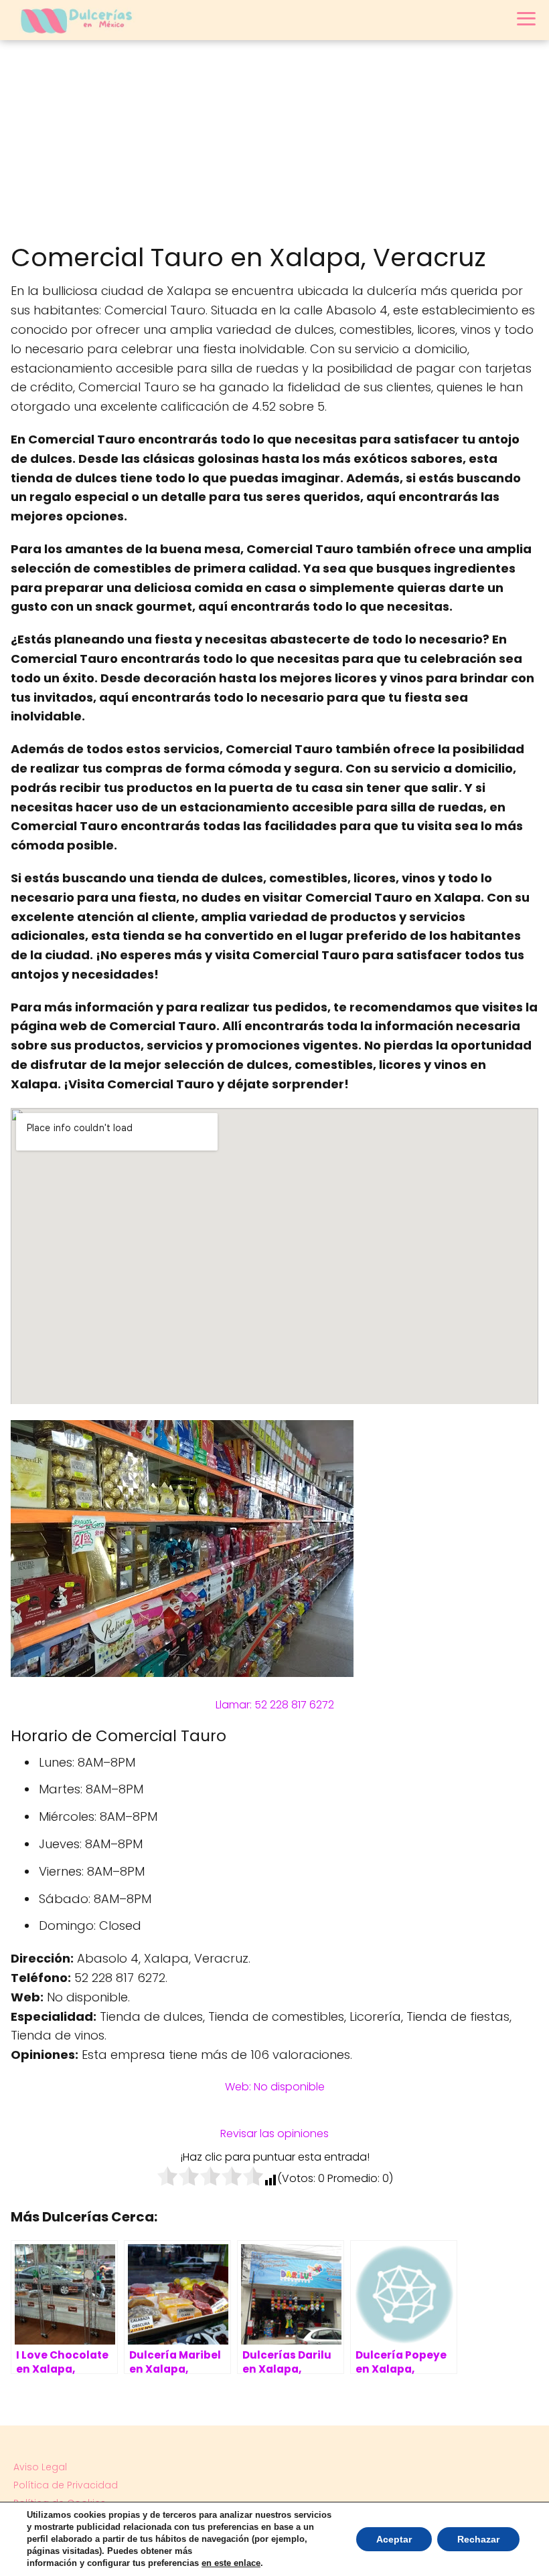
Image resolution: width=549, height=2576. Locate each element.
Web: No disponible (275, 2087)
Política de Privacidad (66, 2485)
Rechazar (478, 2539)
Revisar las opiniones (274, 2134)
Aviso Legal (40, 2467)
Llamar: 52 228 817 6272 (275, 1705)
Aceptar (394, 2539)
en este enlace (231, 2563)
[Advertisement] (274, 140)
